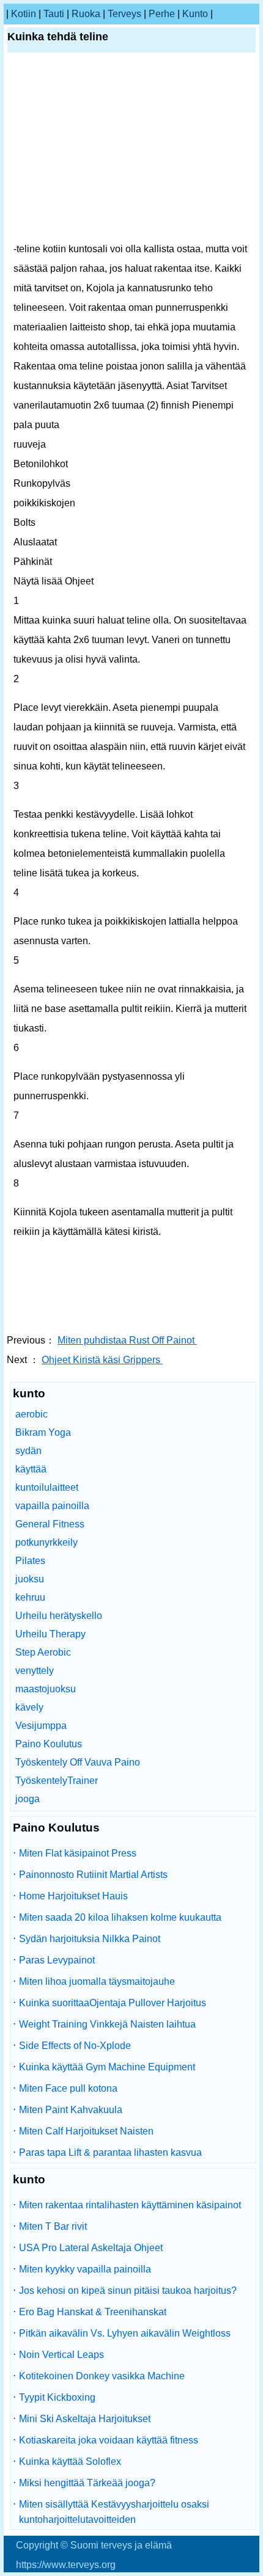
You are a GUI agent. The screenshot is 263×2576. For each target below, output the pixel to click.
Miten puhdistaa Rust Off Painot (127, 1340)
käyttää (31, 1469)
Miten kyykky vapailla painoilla (85, 2269)
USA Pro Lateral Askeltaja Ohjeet (91, 2248)
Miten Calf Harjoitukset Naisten (86, 2131)
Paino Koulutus (49, 1744)
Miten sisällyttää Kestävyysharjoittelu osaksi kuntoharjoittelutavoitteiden (114, 2512)
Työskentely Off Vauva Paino (78, 1762)
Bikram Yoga (43, 1432)
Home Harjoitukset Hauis (73, 1896)
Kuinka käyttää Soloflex (70, 2461)
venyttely (35, 1671)
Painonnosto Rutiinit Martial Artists (93, 1875)
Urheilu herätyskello (59, 1616)
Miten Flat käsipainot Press (78, 1853)
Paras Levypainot (57, 1960)
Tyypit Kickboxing (57, 2397)
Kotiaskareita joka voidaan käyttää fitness (109, 2440)
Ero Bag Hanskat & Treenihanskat (93, 2312)
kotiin (24, 14)
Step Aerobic (43, 1652)
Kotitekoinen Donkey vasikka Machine (102, 2376)
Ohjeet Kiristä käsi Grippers (102, 1360)
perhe (162, 14)
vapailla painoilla (52, 1506)
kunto (195, 14)
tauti (54, 14)
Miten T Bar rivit (53, 2226)
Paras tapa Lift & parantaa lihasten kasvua (110, 2152)
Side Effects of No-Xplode (75, 2046)
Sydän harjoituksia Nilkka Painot (90, 1939)
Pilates (30, 1561)
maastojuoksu (46, 1689)
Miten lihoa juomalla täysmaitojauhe (97, 1981)
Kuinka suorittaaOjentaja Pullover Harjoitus (113, 2003)
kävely (29, 1707)
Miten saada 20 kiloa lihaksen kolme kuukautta (120, 1917)
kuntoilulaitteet (47, 1487)
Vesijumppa (41, 1726)
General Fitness (50, 1524)
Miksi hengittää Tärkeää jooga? (87, 2483)
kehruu (30, 1597)
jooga (28, 1799)
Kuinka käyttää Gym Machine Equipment (107, 2067)
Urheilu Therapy (50, 1634)
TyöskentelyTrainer (57, 1781)
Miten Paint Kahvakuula (71, 2110)
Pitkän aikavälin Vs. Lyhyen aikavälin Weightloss (125, 2333)
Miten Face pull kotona (68, 2088)
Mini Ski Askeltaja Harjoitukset (85, 2419)
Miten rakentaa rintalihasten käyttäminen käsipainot (130, 2205)
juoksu (30, 1579)
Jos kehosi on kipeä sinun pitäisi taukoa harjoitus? (128, 2290)
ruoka (86, 14)
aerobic (31, 1414)
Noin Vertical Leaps (61, 2355)
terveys (124, 14)
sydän (28, 1451)
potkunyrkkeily (46, 1542)
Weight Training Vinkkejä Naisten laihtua (107, 2024)
